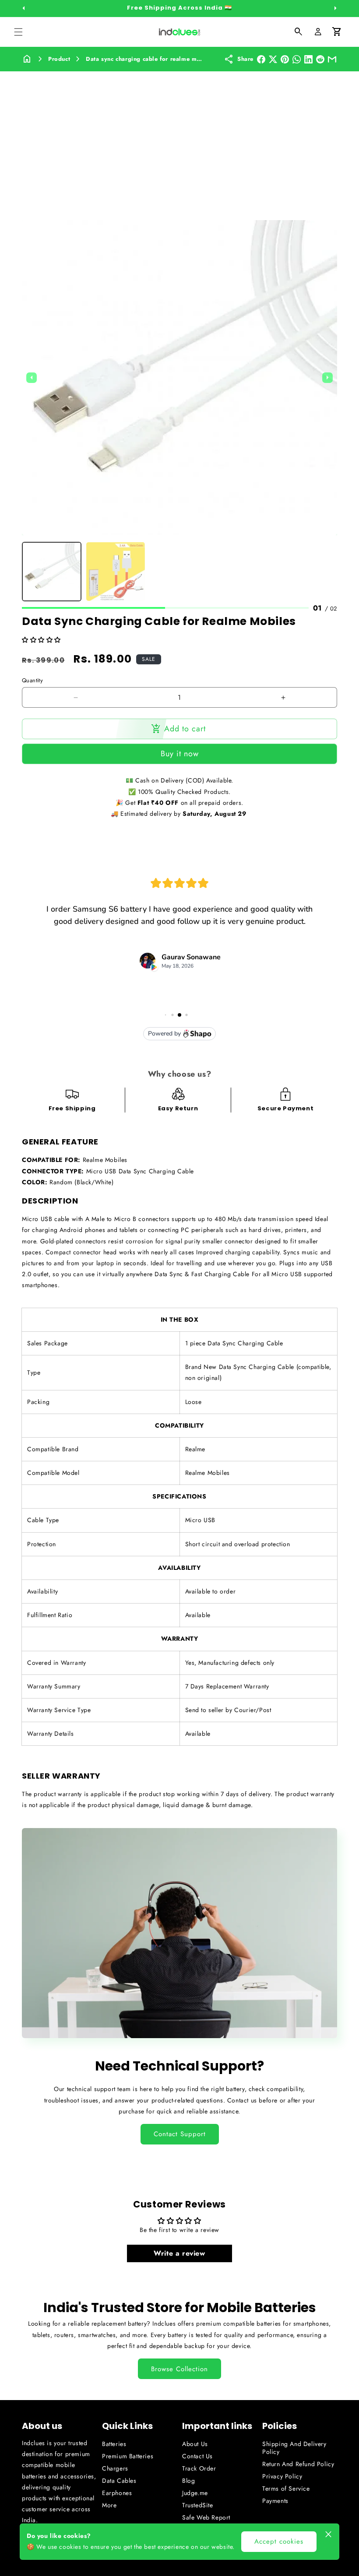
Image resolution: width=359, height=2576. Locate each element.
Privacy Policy (282, 2476)
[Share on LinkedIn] (308, 59)
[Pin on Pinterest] (285, 59)
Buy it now (180, 754)
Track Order (199, 2468)
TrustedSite (198, 2505)
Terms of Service (286, 2488)
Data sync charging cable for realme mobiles (150, 59)
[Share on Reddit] (320, 59)
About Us (195, 2444)
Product (59, 59)
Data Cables (119, 2481)
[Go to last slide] (32, 378)
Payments (275, 2501)
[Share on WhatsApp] (297, 59)
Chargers (115, 2468)
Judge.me (195, 2493)
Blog (188, 2481)
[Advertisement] (179, 137)
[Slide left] (24, 8)
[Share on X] (273, 59)
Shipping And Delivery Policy (294, 2448)
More (109, 2505)
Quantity (32, 680)
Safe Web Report (206, 2517)
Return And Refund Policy (298, 2464)
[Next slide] (327, 378)
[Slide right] (335, 8)
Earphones (117, 2493)
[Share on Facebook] (261, 59)
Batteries (114, 2444)
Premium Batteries (128, 2456)
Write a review (179, 2253)
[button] (18, 32)
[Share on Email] (332, 59)
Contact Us (197, 2456)
